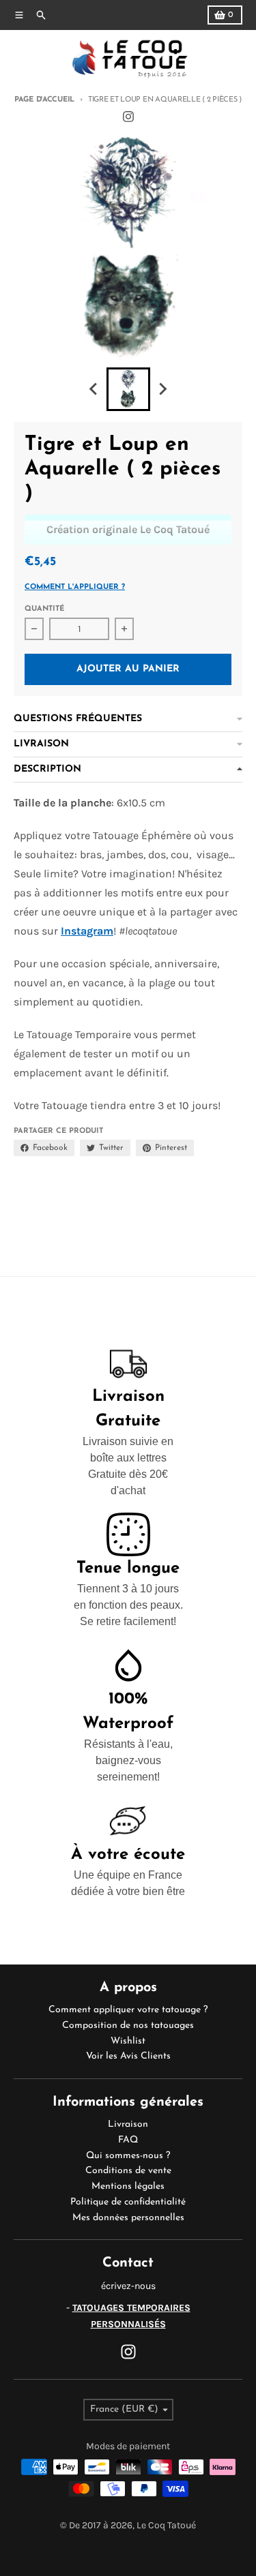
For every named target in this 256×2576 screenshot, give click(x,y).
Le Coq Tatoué (166, 2525)
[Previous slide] (94, 389)
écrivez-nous (128, 2286)
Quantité (44, 609)
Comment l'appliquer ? (75, 587)
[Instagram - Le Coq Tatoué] (128, 117)
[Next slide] (162, 389)
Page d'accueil (44, 100)
